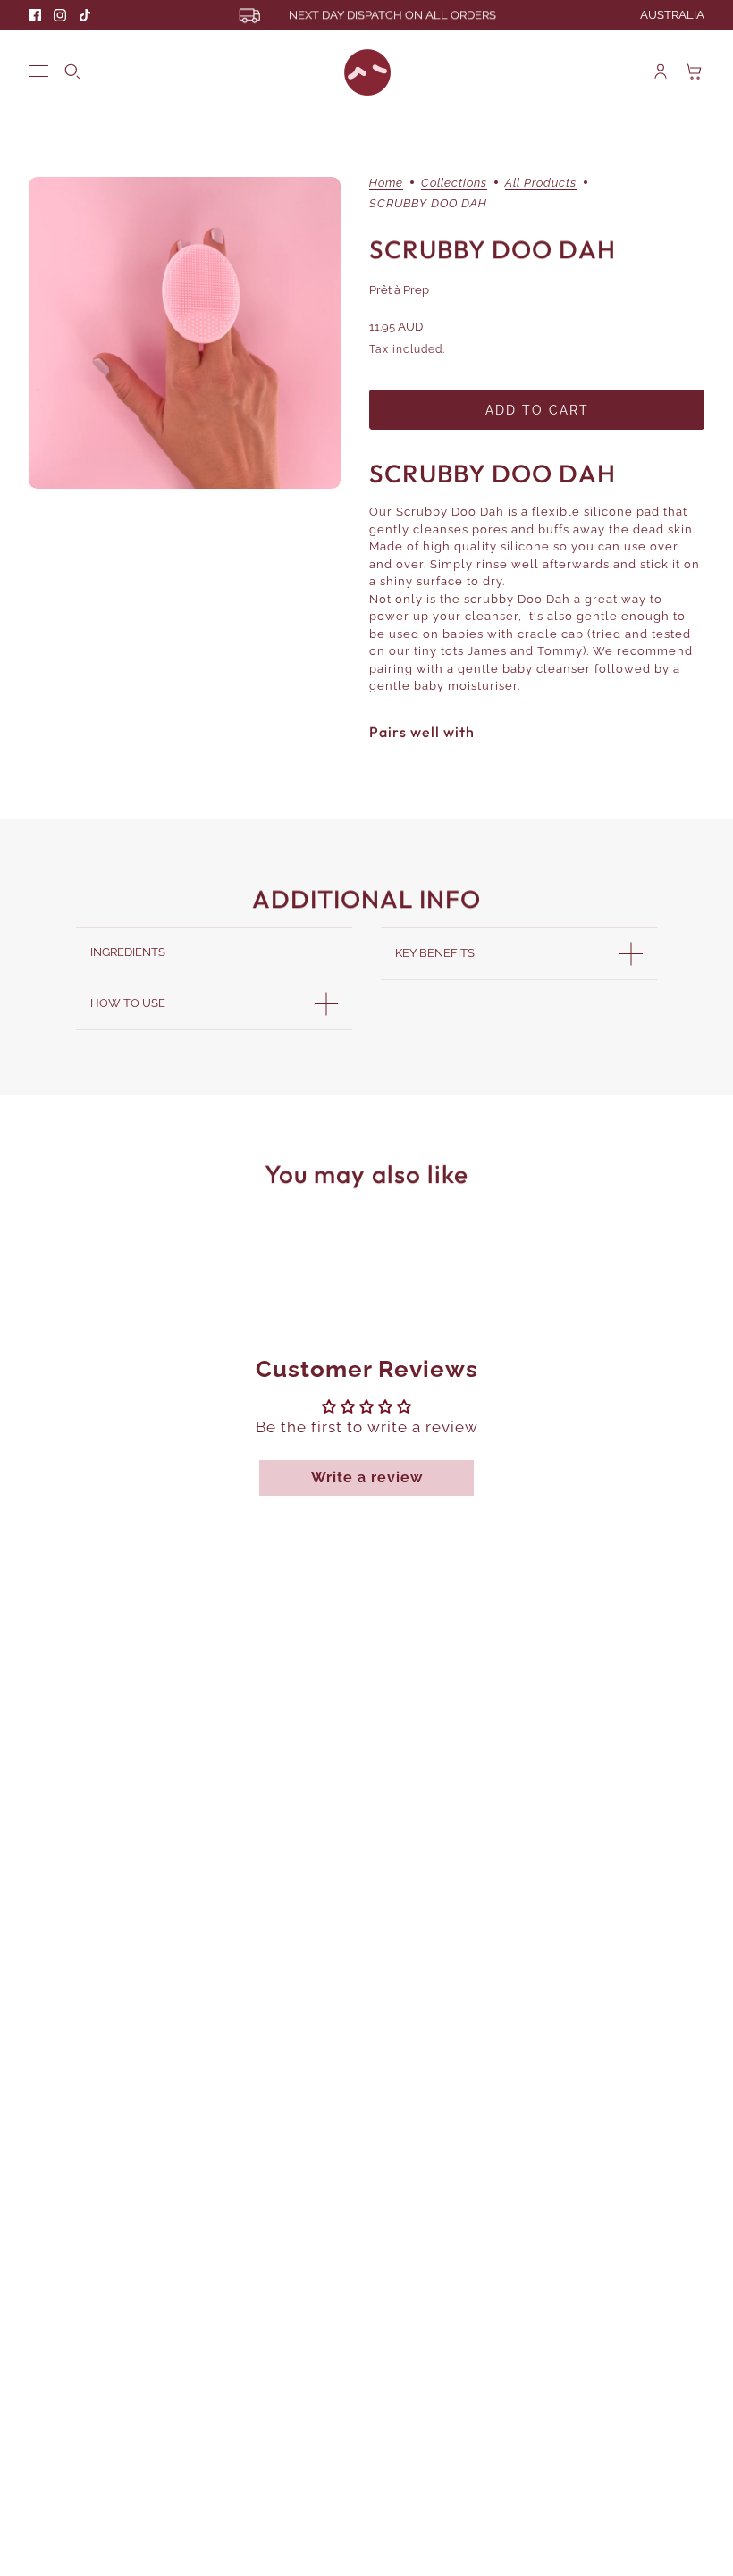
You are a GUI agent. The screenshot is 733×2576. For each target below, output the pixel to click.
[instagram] (60, 15)
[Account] (661, 71)
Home (386, 183)
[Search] (72, 71)
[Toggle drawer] (38, 71)
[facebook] (35, 15)
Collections (454, 183)
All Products (541, 183)
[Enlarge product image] (185, 333)
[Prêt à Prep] (366, 71)
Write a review (367, 1477)
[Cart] (695, 71)
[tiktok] (85, 15)
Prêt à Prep (399, 290)
